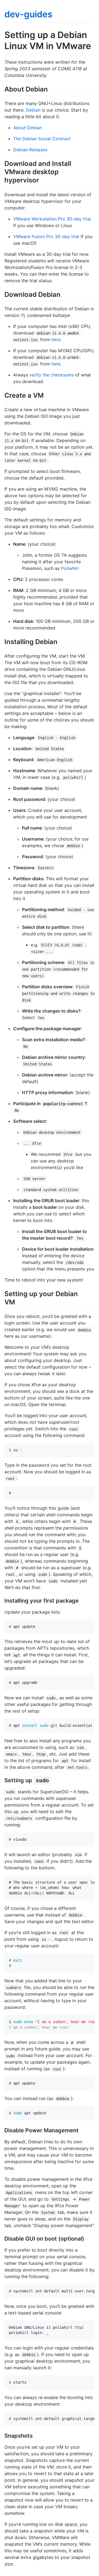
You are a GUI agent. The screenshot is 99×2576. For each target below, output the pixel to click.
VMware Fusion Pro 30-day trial (46, 236)
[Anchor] (51, 89)
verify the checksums (52, 375)
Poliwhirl (70, 568)
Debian (33, 110)
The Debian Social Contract (42, 139)
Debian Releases (30, 150)
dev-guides (28, 14)
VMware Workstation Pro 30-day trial (52, 219)
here (56, 340)
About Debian (28, 128)
